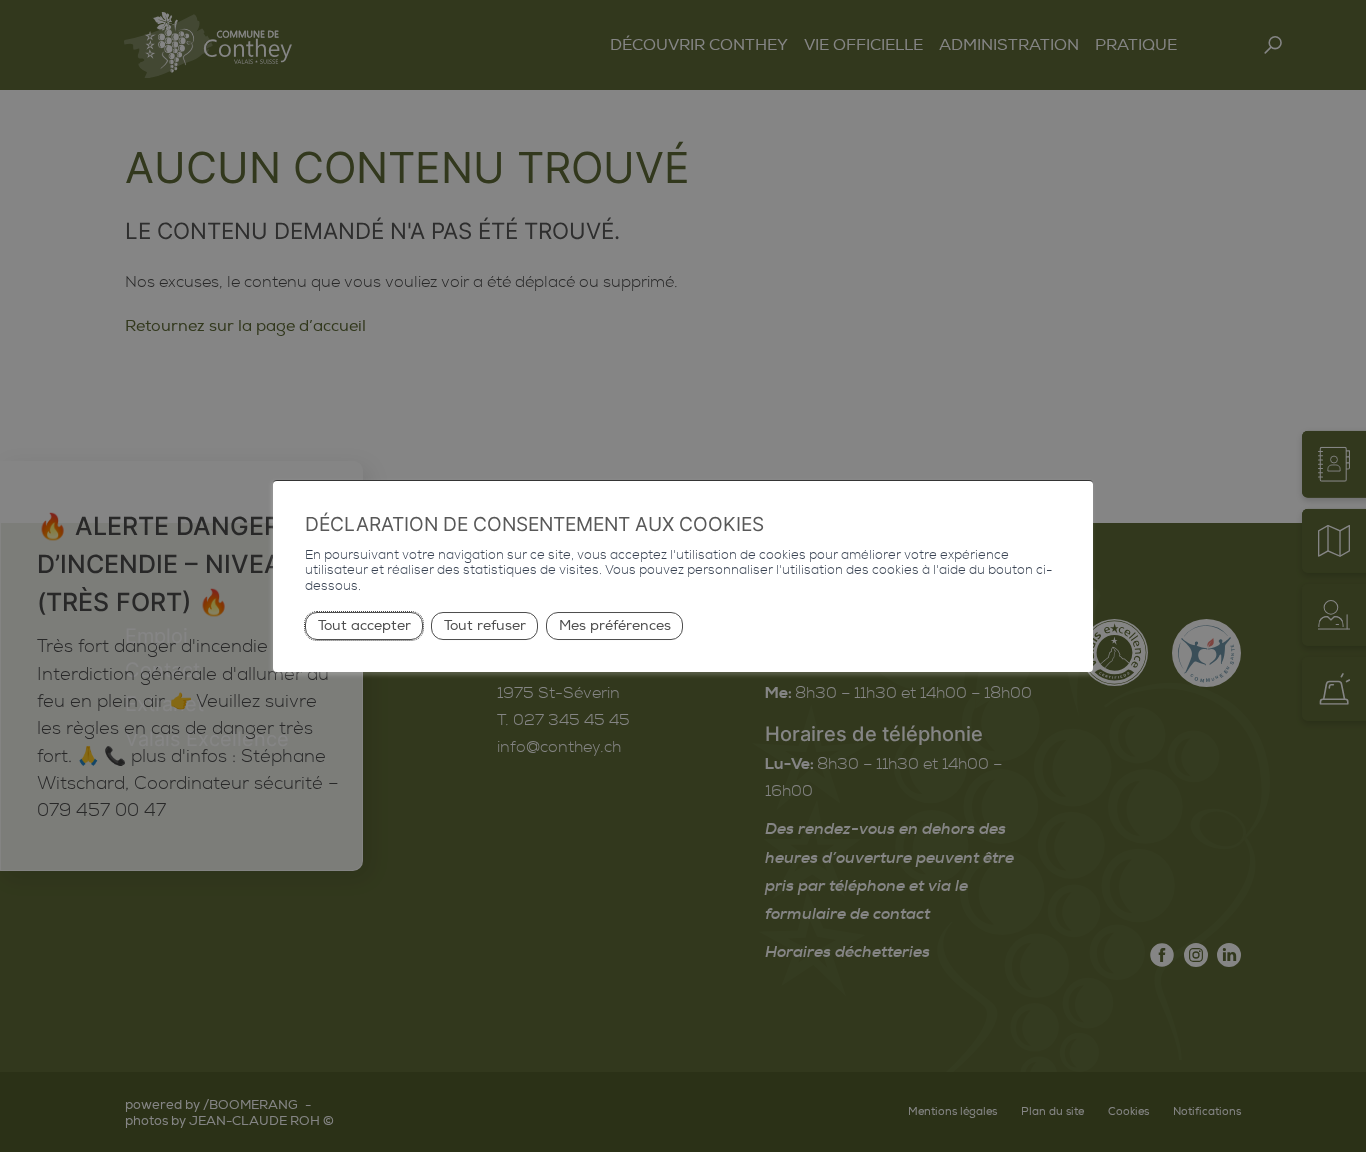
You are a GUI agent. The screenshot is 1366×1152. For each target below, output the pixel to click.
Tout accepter (364, 625)
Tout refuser (485, 625)
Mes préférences (615, 625)
